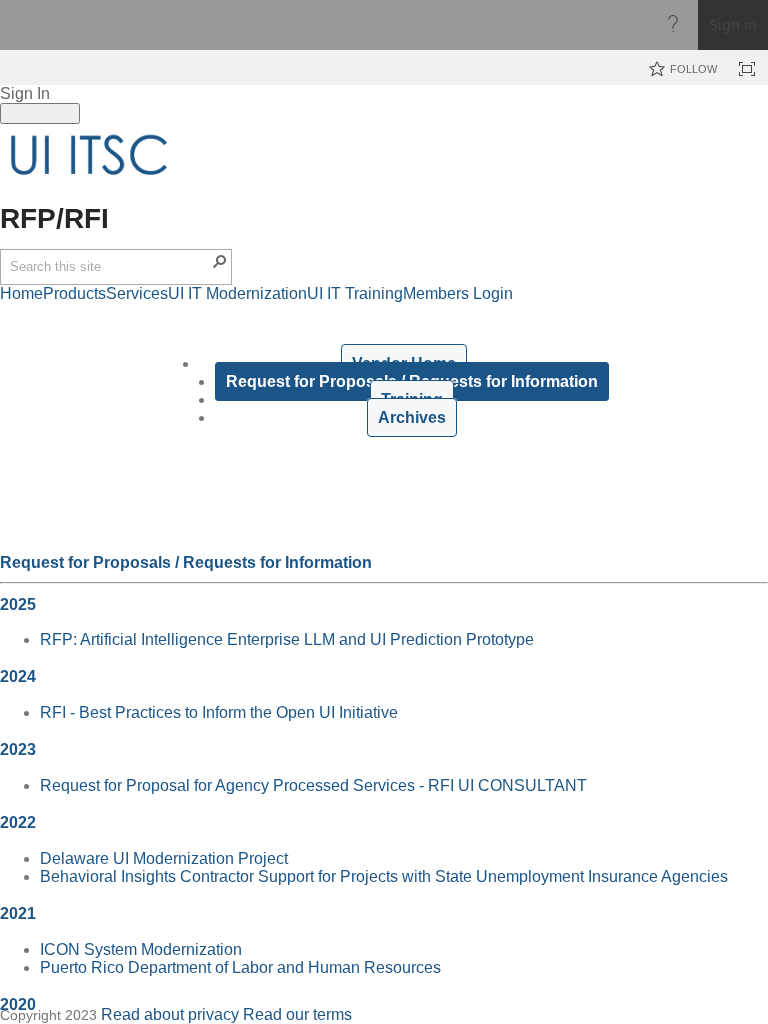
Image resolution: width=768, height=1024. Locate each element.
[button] (220, 261)
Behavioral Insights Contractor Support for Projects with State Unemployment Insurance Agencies (384, 876)
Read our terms (297, 1014)
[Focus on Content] (747, 69)
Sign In (25, 93)
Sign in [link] (733, 24)
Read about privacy (170, 1014)
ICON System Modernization (141, 949)
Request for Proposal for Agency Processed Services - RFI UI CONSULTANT (313, 785)
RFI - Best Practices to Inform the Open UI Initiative (219, 712)
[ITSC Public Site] (90, 155)
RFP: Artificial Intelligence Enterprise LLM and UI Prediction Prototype (287, 639)
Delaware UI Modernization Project (164, 858)
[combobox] (110, 267)
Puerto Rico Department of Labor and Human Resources (240, 967)
